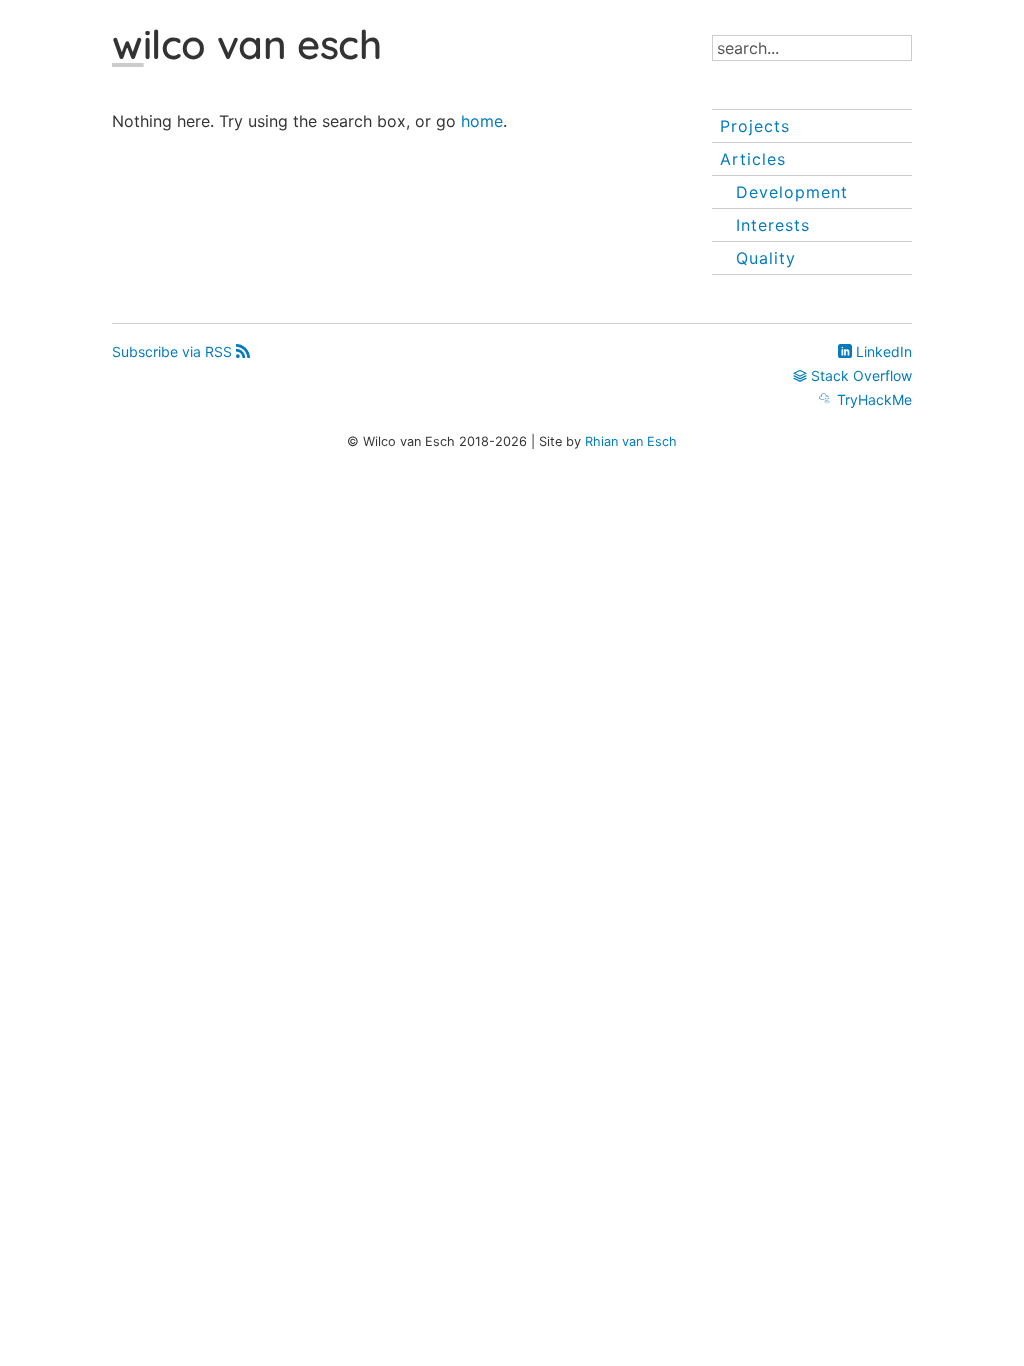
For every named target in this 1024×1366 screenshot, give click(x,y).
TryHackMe (872, 399)
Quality (766, 258)
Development (792, 192)
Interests (773, 225)
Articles (753, 159)
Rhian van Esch (631, 441)
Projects (755, 126)
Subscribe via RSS (174, 351)
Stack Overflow (859, 375)
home (482, 121)
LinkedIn (882, 351)
